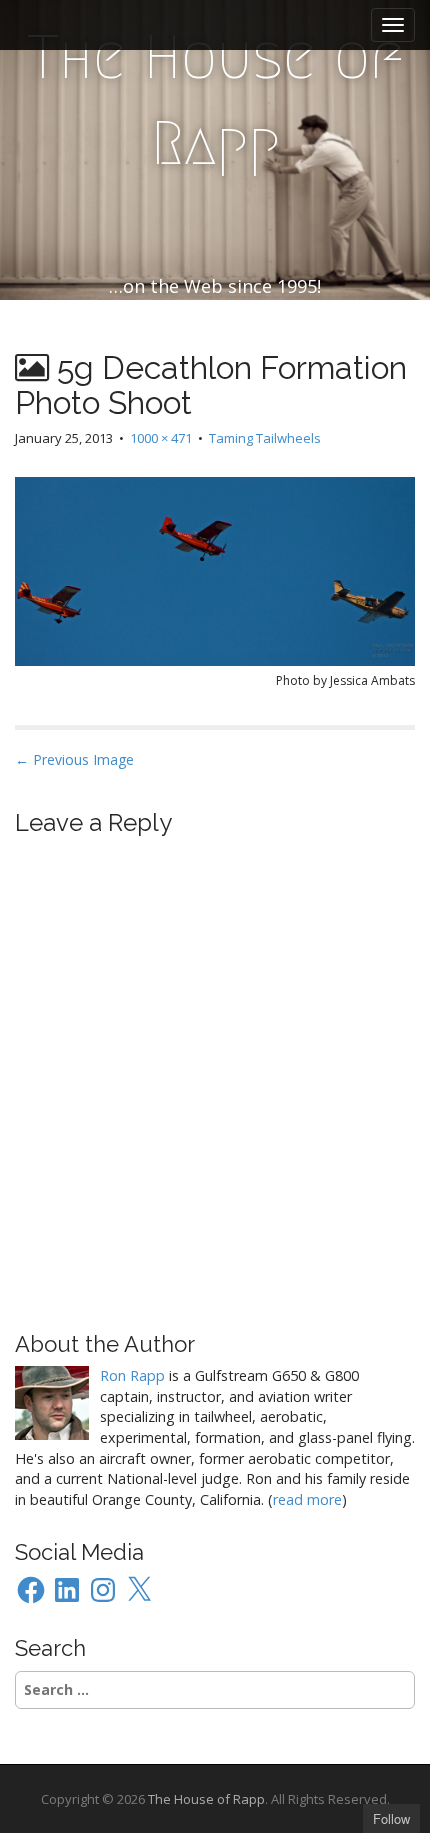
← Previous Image (74, 759)
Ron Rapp (132, 1375)
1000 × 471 (161, 438)
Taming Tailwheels (265, 438)
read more (307, 1499)
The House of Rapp (215, 100)
